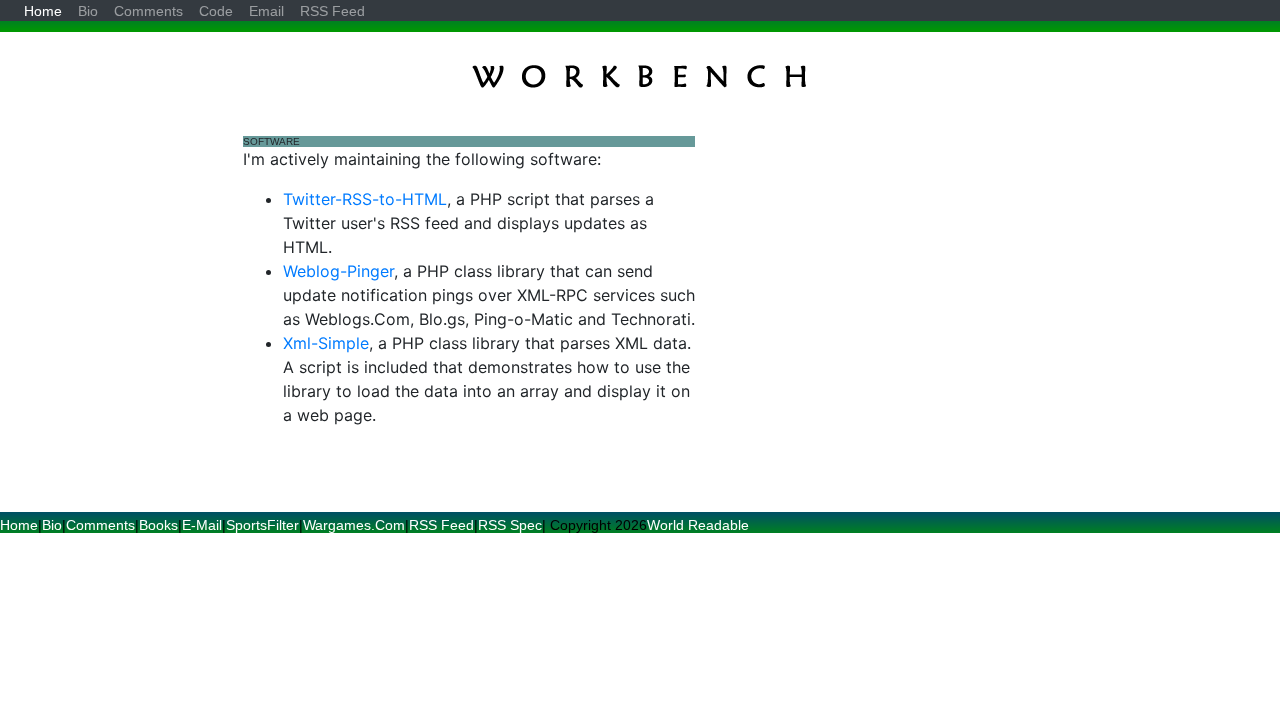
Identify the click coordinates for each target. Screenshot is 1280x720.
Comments (100, 525)
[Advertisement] (869, 272)
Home (19, 525)
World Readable (698, 525)
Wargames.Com (354, 525)
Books (158, 525)
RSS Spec (510, 525)
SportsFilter (262, 525)
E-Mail (202, 525)
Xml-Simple (326, 343)
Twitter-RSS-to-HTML (365, 199)
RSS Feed (441, 525)
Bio (52, 525)
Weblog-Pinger (338, 271)
